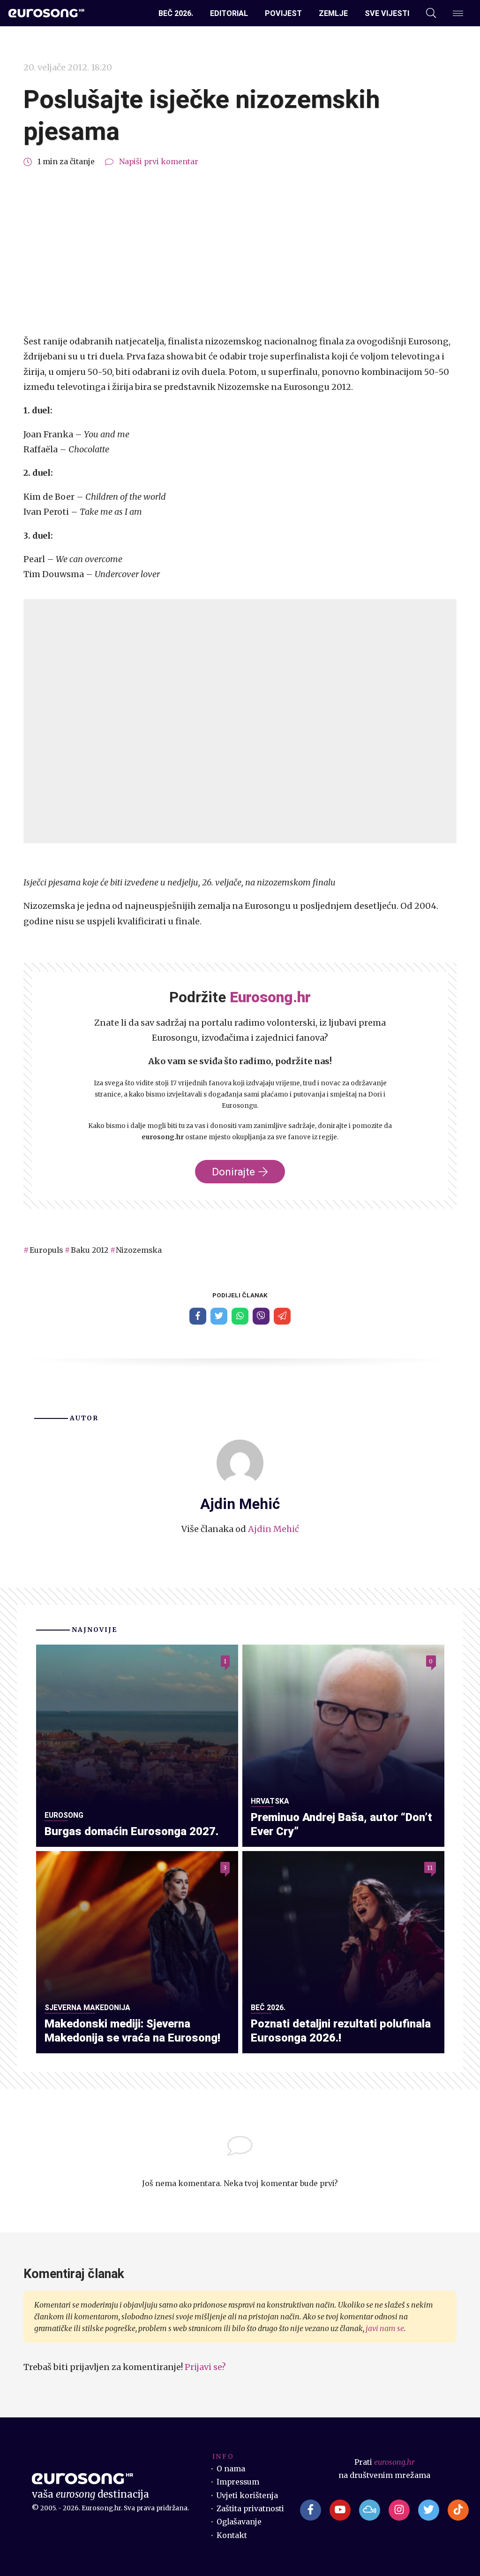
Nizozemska (139, 1250)
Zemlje (333, 13)
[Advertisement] (240, 252)
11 (430, 1868)
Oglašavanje (239, 2522)
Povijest (283, 13)
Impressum (238, 2482)
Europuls (46, 1250)
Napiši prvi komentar (159, 162)
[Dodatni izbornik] (458, 13)
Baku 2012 (90, 1250)
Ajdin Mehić (274, 1529)
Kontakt (232, 2535)
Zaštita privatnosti (250, 2509)
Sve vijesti (387, 13)
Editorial (229, 13)
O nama (231, 2469)
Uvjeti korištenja (247, 2496)
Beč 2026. (176, 13)
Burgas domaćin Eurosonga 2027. (131, 1831)
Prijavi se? (205, 2367)
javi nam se (385, 2328)
